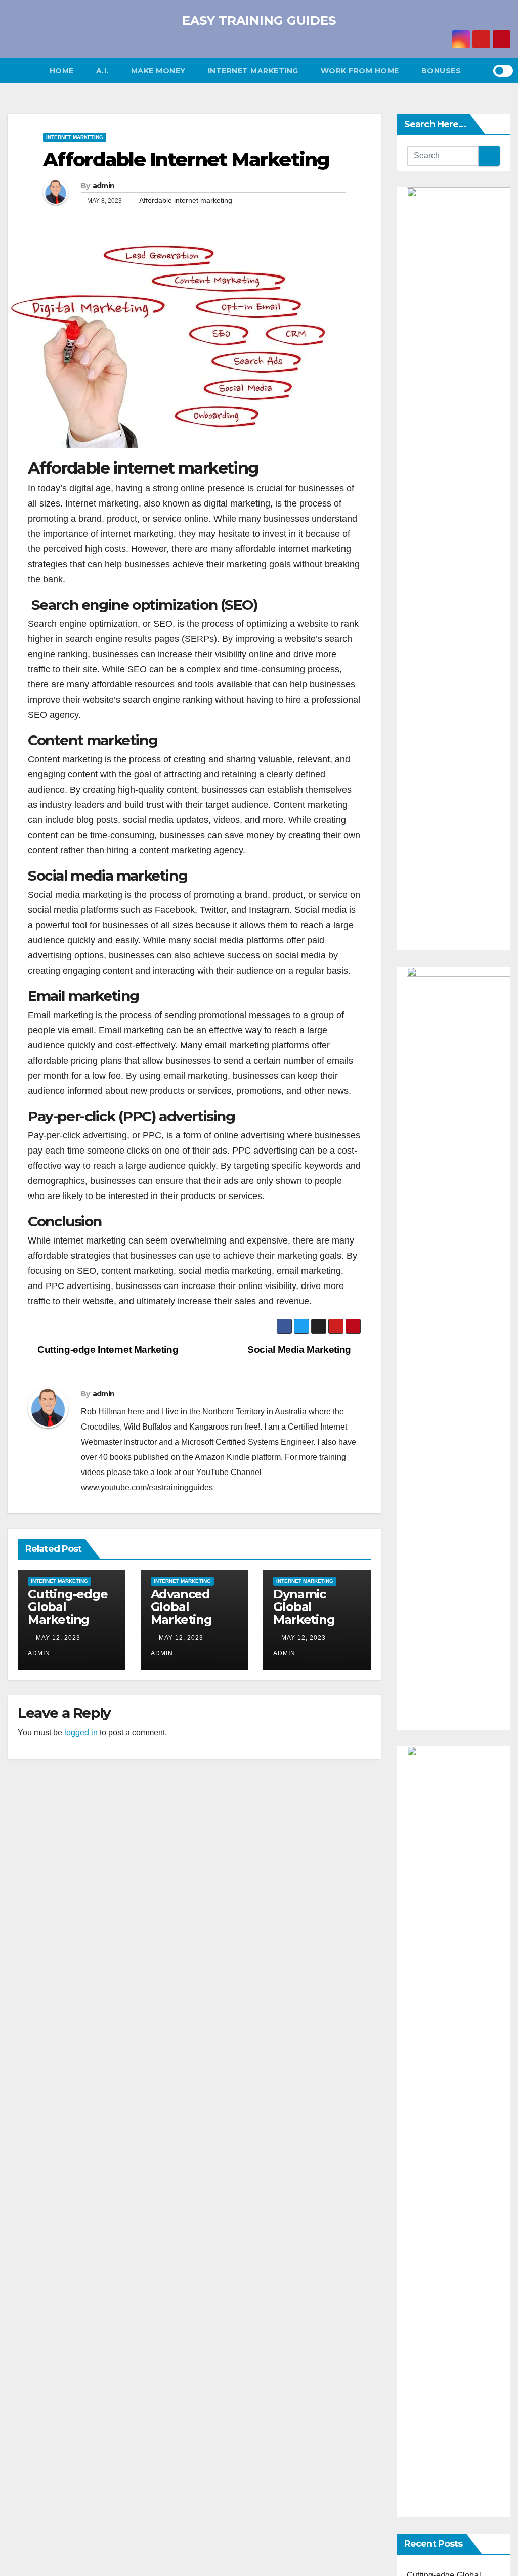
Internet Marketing (253, 71)
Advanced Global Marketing (181, 1607)
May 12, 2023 (58, 1638)
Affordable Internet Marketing (186, 159)
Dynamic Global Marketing (304, 1607)
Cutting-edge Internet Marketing (107, 1349)
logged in (81, 1733)
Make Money (158, 71)
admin (104, 186)
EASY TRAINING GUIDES (259, 20)
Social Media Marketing (300, 1349)
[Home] (23, 71)
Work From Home (360, 71)
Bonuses (441, 71)
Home (62, 71)
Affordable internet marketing (186, 200)
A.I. (102, 71)
